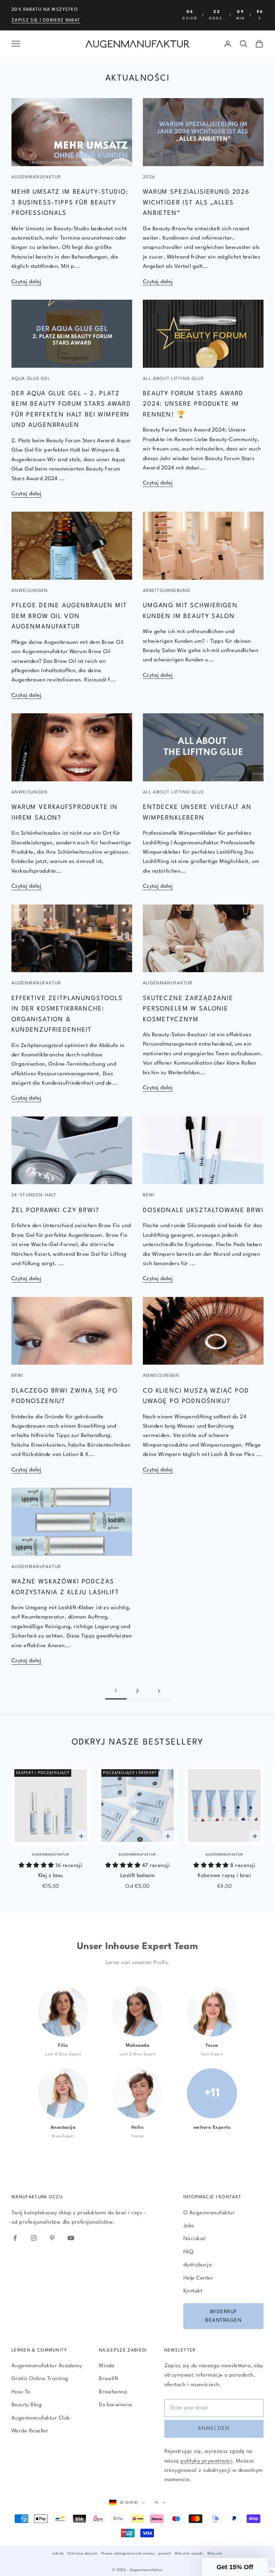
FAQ (188, 2252)
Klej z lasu (51, 1876)
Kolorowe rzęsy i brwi (224, 1876)
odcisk (58, 2553)
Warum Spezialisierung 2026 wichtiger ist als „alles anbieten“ (196, 203)
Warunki (215, 2553)
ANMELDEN (214, 2429)
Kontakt (193, 2291)
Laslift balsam (138, 1876)
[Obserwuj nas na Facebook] (15, 2238)
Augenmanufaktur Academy (47, 2366)
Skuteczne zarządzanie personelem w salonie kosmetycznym (188, 1009)
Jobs (189, 2226)
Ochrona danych (83, 2553)
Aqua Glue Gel (31, 379)
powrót (165, 2553)
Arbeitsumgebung (167, 591)
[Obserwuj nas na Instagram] (34, 2238)
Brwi (149, 1195)
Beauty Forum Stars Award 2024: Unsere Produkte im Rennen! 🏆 (193, 404)
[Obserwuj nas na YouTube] (71, 2238)
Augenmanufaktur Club (41, 2418)
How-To (21, 2392)
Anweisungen (30, 591)
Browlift (109, 2379)
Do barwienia (116, 2405)
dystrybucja (198, 2265)
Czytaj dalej (26, 282)
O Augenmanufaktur (209, 2213)
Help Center (198, 2278)
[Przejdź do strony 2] (159, 1691)
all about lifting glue (173, 379)
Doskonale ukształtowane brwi (203, 1210)
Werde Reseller (30, 2431)
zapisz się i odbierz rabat (46, 20)
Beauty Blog (26, 2405)
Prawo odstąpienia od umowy (128, 2553)
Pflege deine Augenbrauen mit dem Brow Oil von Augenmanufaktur (69, 616)
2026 (149, 177)
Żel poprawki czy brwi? (56, 1210)
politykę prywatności (206, 2461)
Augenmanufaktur (36, 177)
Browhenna (113, 2392)
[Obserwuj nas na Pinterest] (52, 2238)
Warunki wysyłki (189, 2553)
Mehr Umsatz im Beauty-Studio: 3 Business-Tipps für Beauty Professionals (70, 203)
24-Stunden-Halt (34, 1195)
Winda (107, 2366)
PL (157, 2503)
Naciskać (195, 2239)
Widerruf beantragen (223, 2316)
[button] (235, 2567)
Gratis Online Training (40, 2379)
